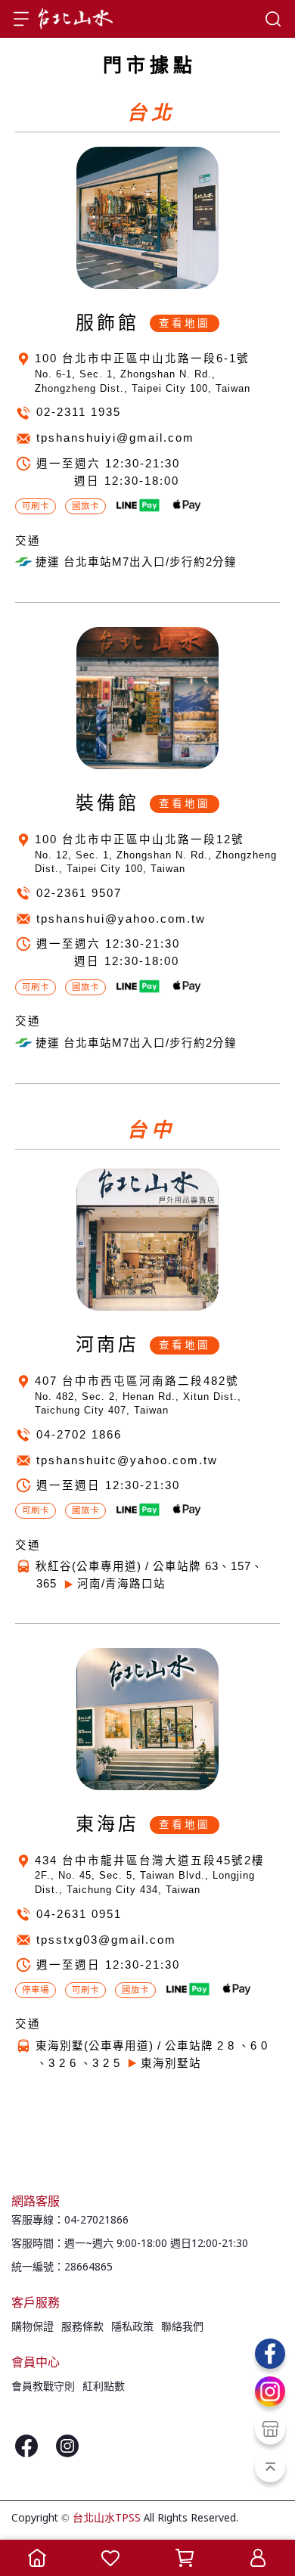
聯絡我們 (182, 2327)
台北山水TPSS (107, 2519)
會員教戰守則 (43, 2387)
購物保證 (33, 2327)
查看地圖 (185, 323)
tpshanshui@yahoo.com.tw (121, 919)
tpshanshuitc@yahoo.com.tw (127, 1460)
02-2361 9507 (79, 893)
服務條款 (82, 2327)
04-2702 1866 (79, 1435)
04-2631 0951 (79, 1914)
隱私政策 (132, 2327)
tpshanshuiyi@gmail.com (115, 438)
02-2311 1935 (79, 412)
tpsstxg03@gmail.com (106, 1940)
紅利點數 (104, 2387)
